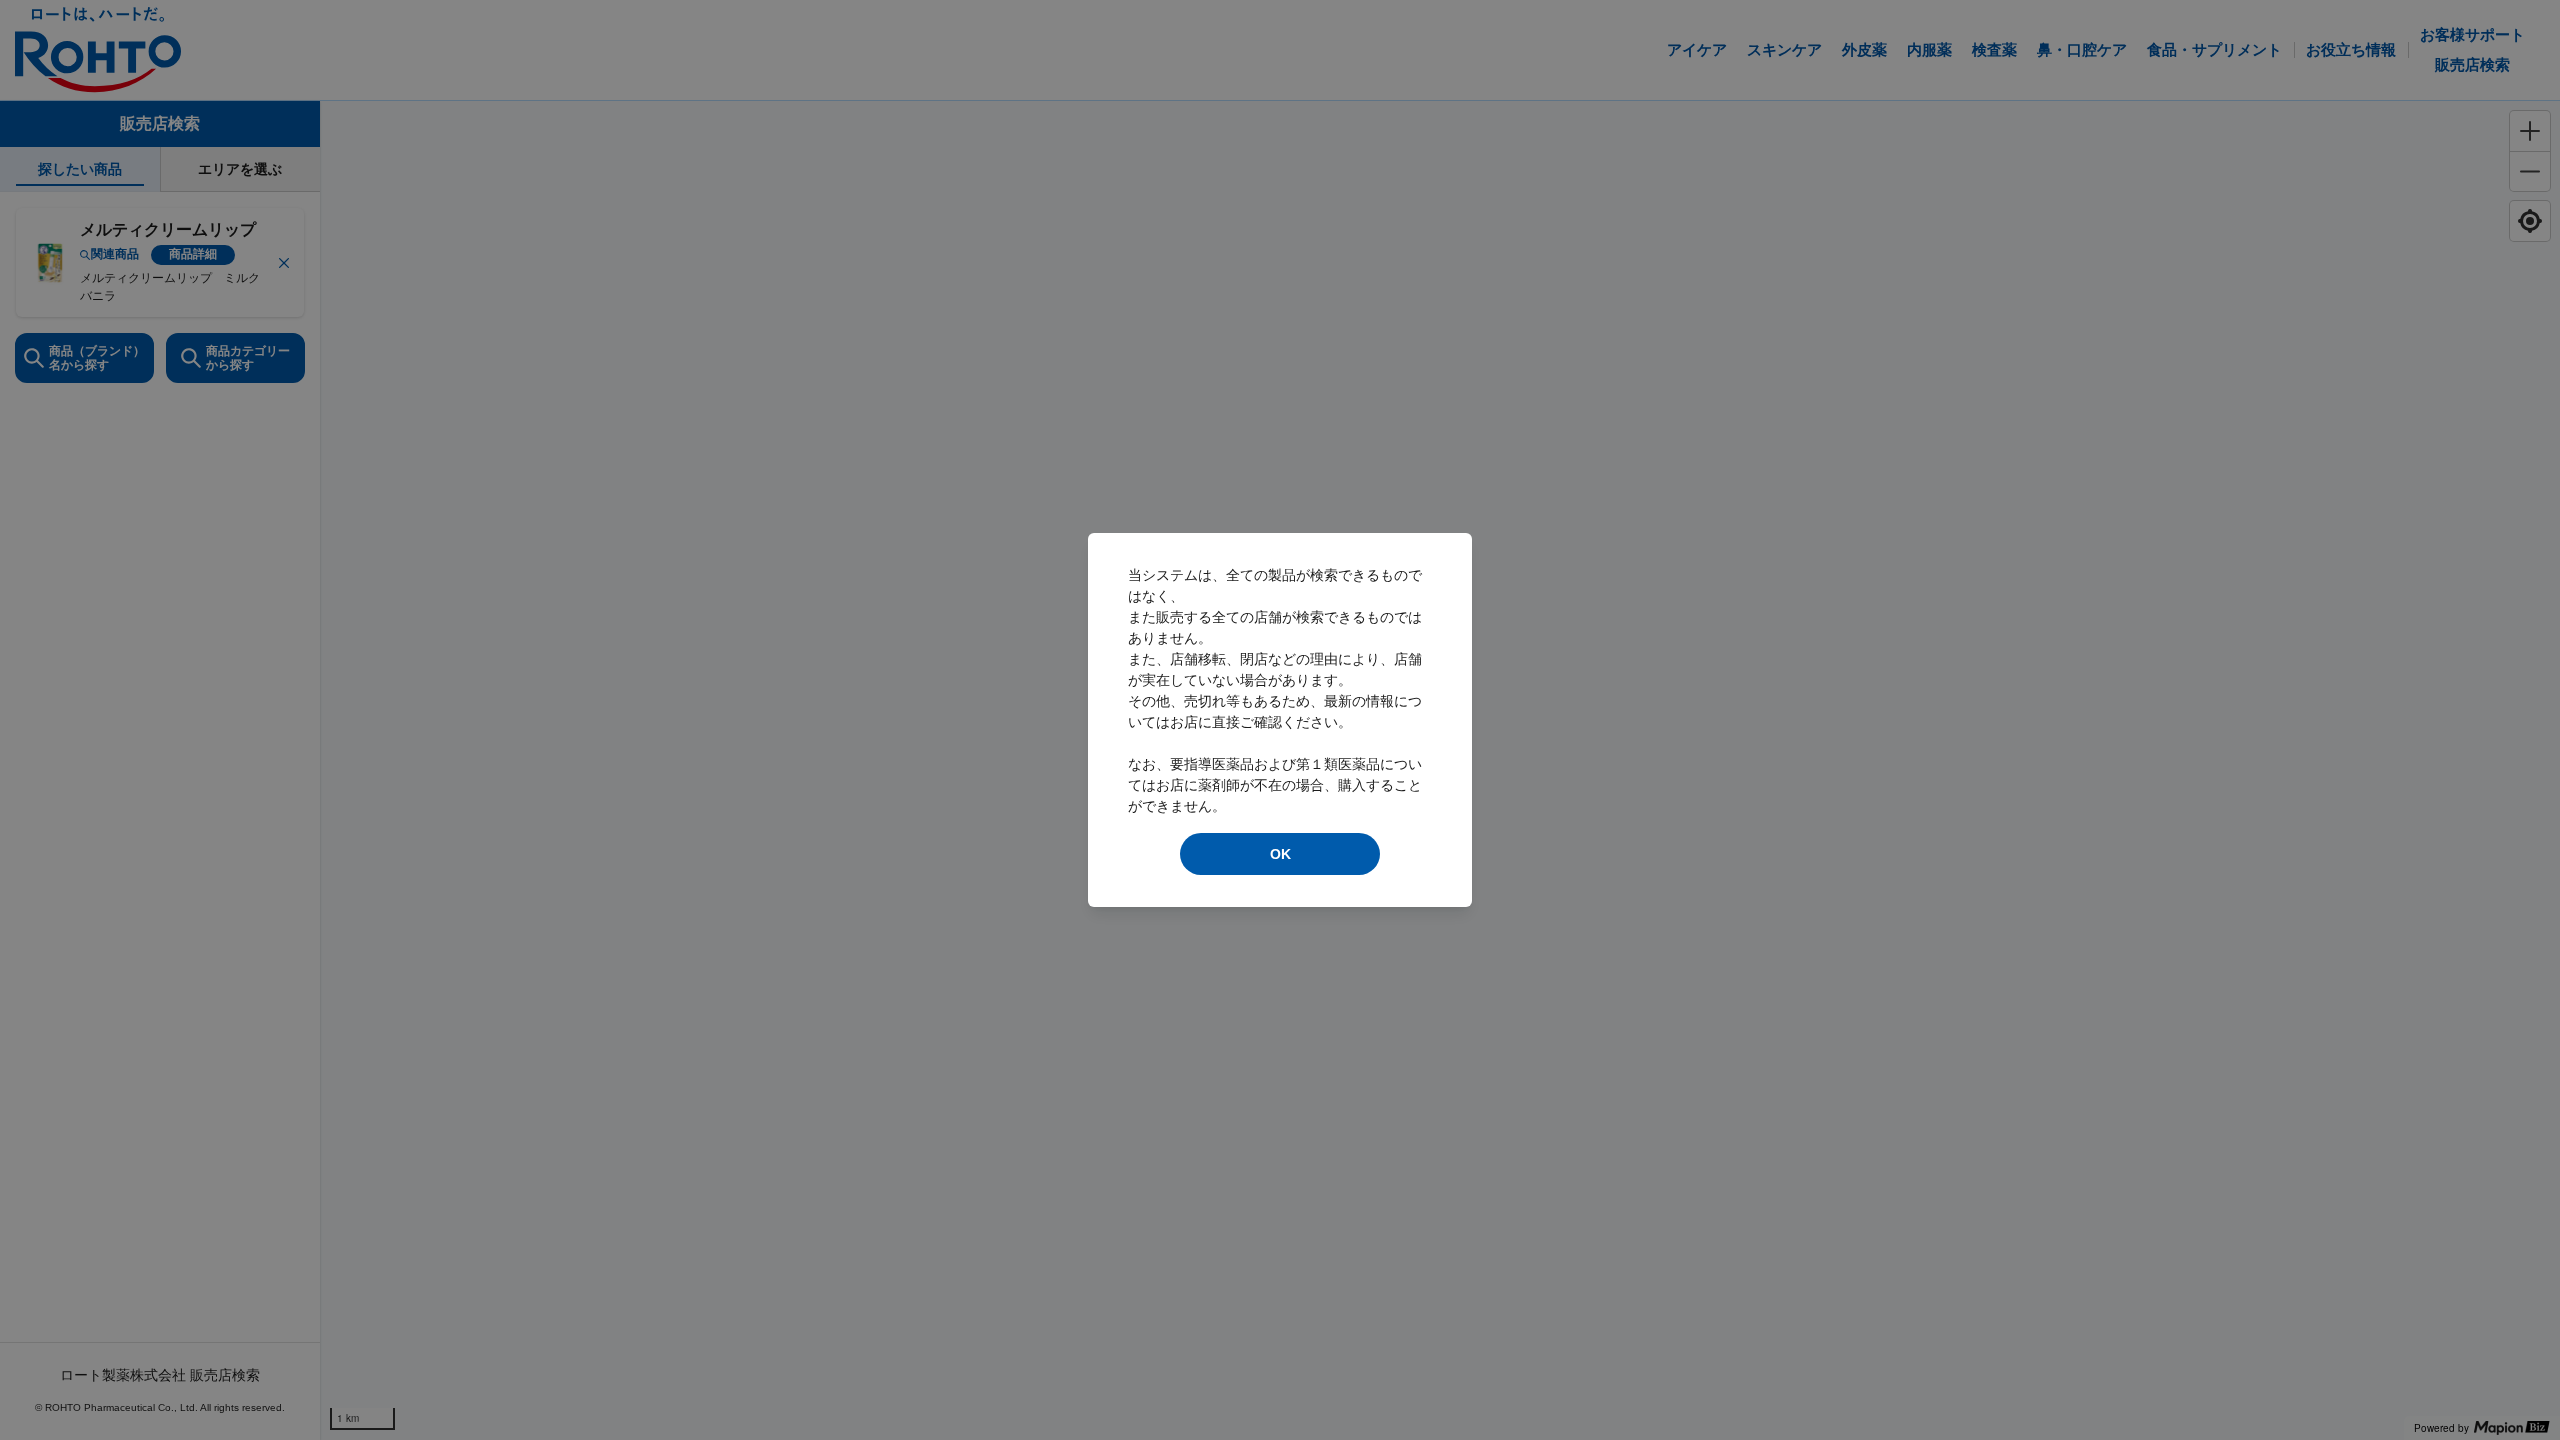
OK (1280, 854)
